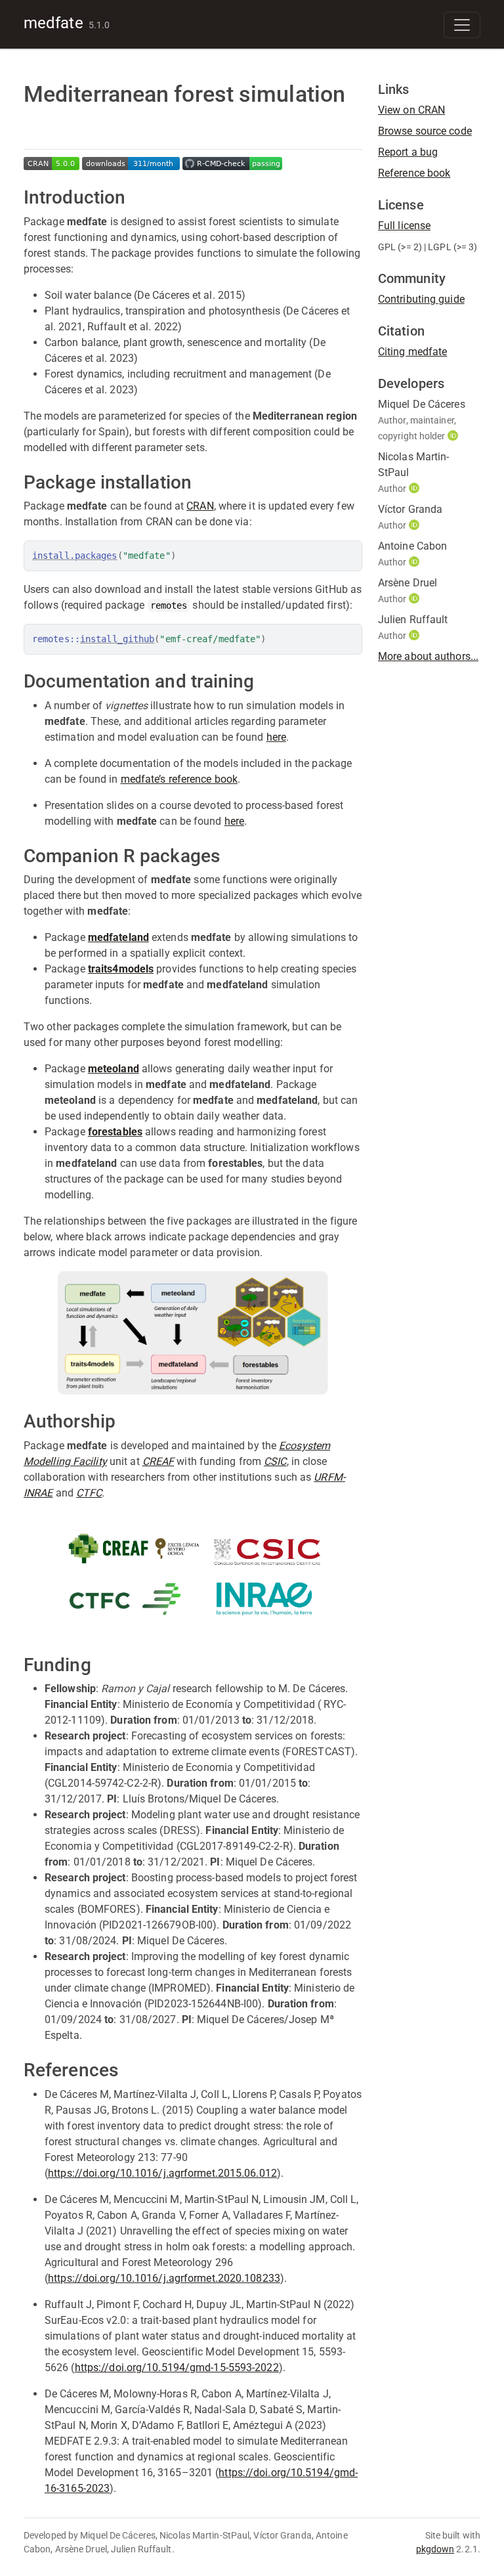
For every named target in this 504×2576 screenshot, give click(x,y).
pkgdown (435, 2549)
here (276, 737)
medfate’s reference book (179, 779)
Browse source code (425, 131)
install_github (117, 639)
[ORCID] (454, 436)
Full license (404, 226)
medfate (53, 23)
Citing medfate (412, 352)
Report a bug (408, 152)
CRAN (200, 506)
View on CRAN (411, 110)
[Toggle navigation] (462, 25)
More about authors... (428, 656)
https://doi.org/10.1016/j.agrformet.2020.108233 (164, 2278)
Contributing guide (421, 299)
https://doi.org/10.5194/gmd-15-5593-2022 (177, 2368)
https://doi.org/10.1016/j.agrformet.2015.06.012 (162, 2173)
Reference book (414, 173)
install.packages (75, 556)
